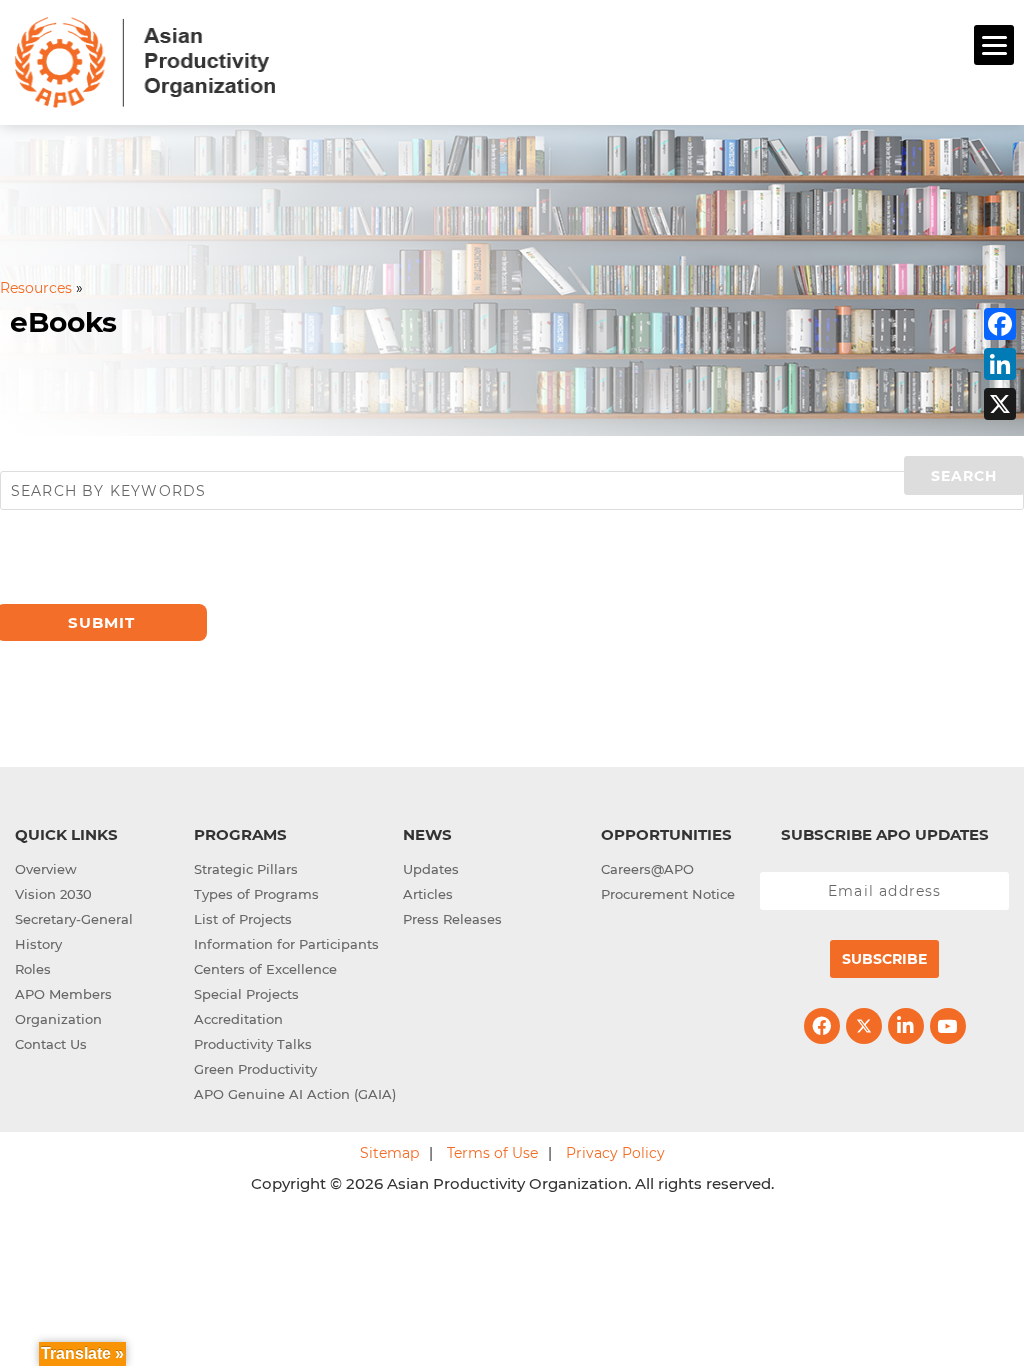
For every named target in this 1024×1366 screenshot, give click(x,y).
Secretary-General (74, 919)
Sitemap (389, 1153)
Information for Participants (286, 944)
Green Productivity (255, 1069)
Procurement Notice (668, 894)
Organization (58, 1019)
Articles (428, 894)
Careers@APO (647, 869)
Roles (33, 969)
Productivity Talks (253, 1044)
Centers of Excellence (265, 969)
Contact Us (51, 1044)
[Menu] (994, 45)
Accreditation (238, 1019)
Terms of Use (492, 1153)
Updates (431, 869)
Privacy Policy (615, 1153)
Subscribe (884, 959)
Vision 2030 (53, 894)
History (38, 944)
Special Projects (246, 994)
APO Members (63, 994)
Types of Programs (256, 894)
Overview (46, 869)
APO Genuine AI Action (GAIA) (295, 1094)
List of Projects (243, 919)
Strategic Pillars (246, 869)
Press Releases (452, 919)
